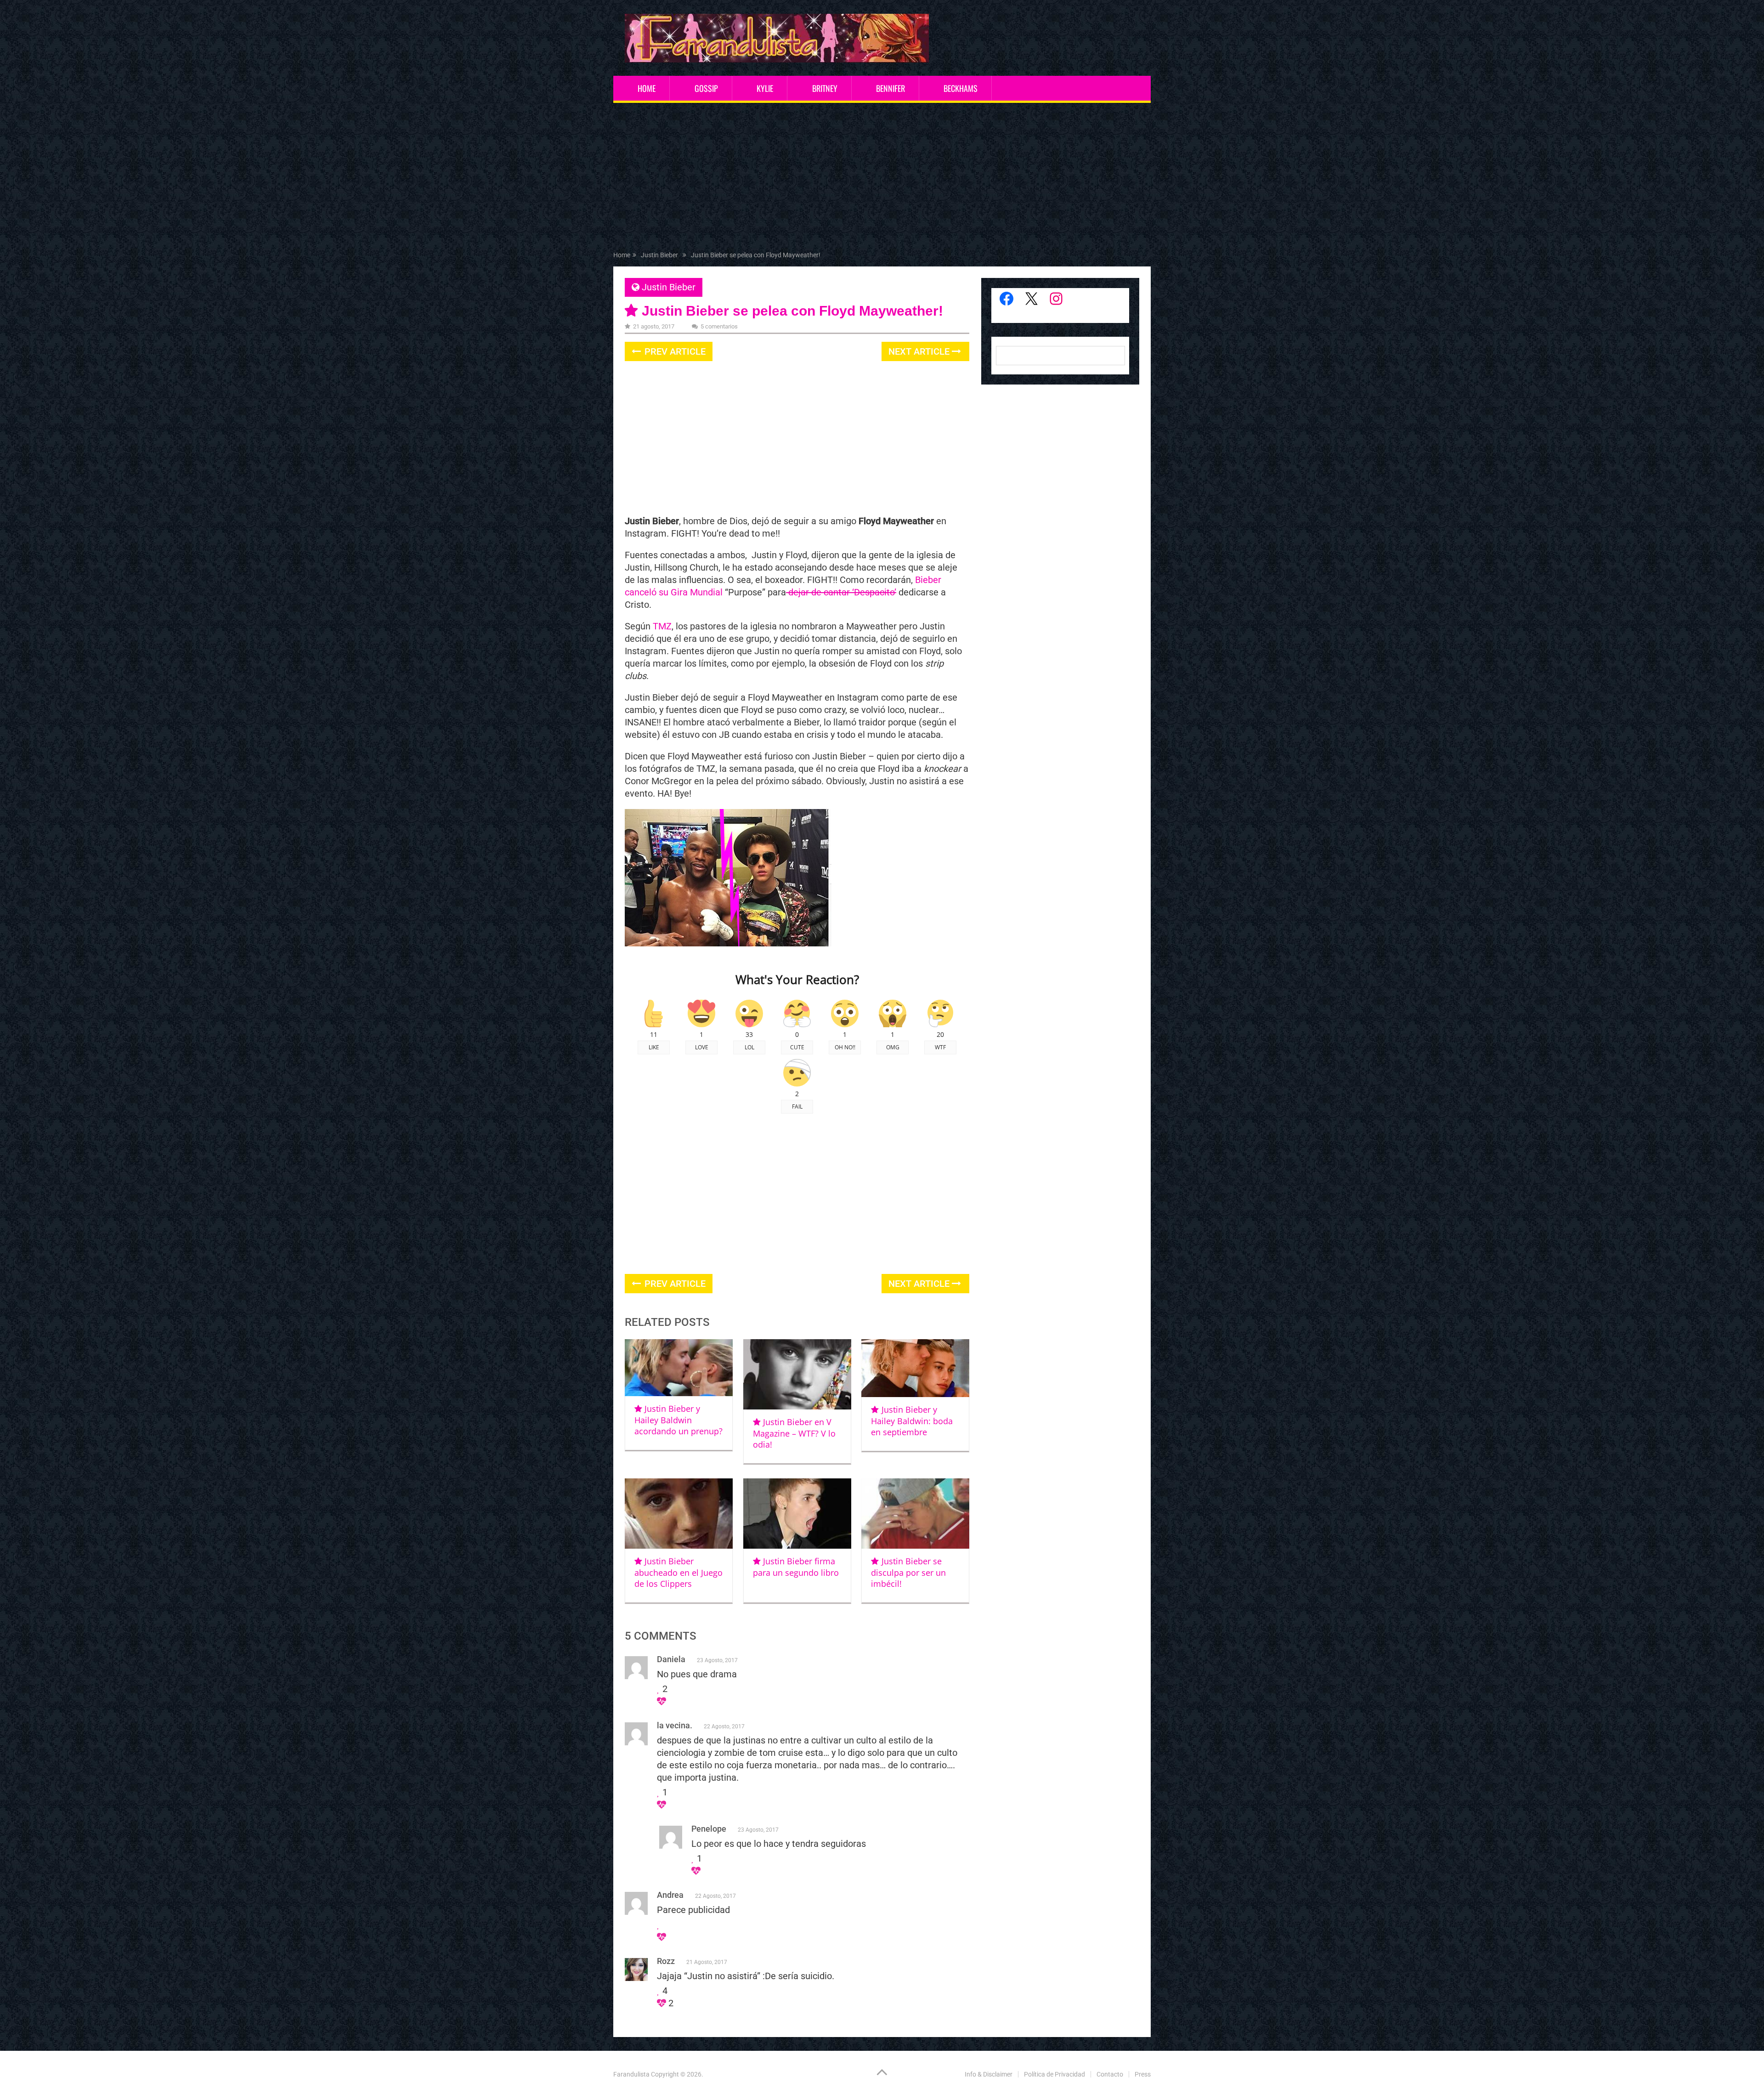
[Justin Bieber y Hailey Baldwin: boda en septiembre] (915, 1368)
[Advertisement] (882, 179)
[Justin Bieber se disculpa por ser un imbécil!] (915, 1514)
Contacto (1110, 2074)
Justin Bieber (669, 287)
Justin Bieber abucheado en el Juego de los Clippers (678, 1572)
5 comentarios (719, 326)
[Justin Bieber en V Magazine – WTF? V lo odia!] (797, 1374)
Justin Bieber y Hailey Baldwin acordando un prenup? (678, 1420)
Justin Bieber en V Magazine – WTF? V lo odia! (794, 1433)
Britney (825, 88)
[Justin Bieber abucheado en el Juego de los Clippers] (679, 1514)
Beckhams (961, 88)
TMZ (662, 626)
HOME (647, 88)
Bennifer (890, 88)
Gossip (706, 88)
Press (1143, 2074)
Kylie (765, 88)
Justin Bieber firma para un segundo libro (796, 1567)
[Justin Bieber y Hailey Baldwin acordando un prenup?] (679, 1368)
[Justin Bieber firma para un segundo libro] (797, 1514)
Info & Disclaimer (989, 2074)
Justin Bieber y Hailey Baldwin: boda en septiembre (912, 1421)
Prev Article (674, 351)
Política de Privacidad (1054, 2074)
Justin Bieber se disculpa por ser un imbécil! (908, 1572)
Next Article (920, 351)
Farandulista (631, 2074)
